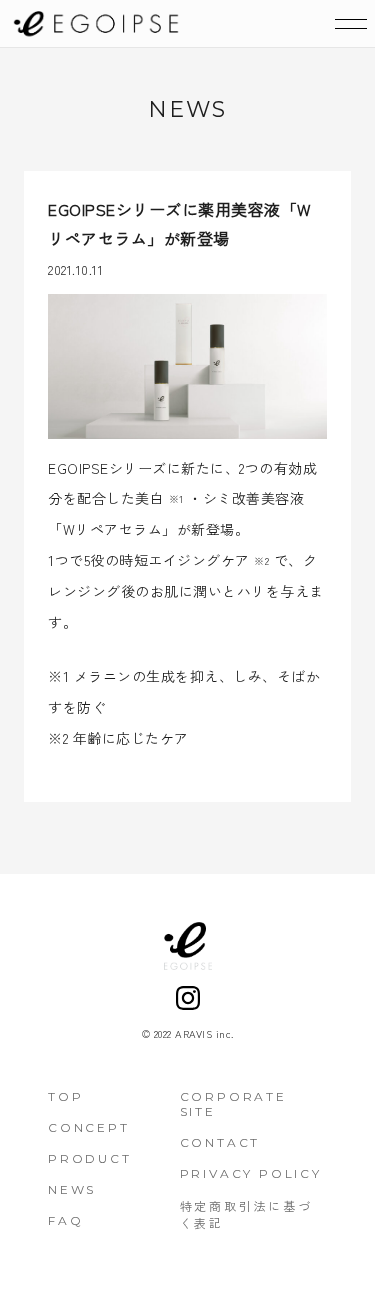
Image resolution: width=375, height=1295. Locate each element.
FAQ (65, 1220)
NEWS (72, 1189)
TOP (65, 1096)
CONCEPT (89, 1127)
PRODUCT (90, 1158)
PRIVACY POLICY (251, 1173)
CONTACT (220, 1142)
